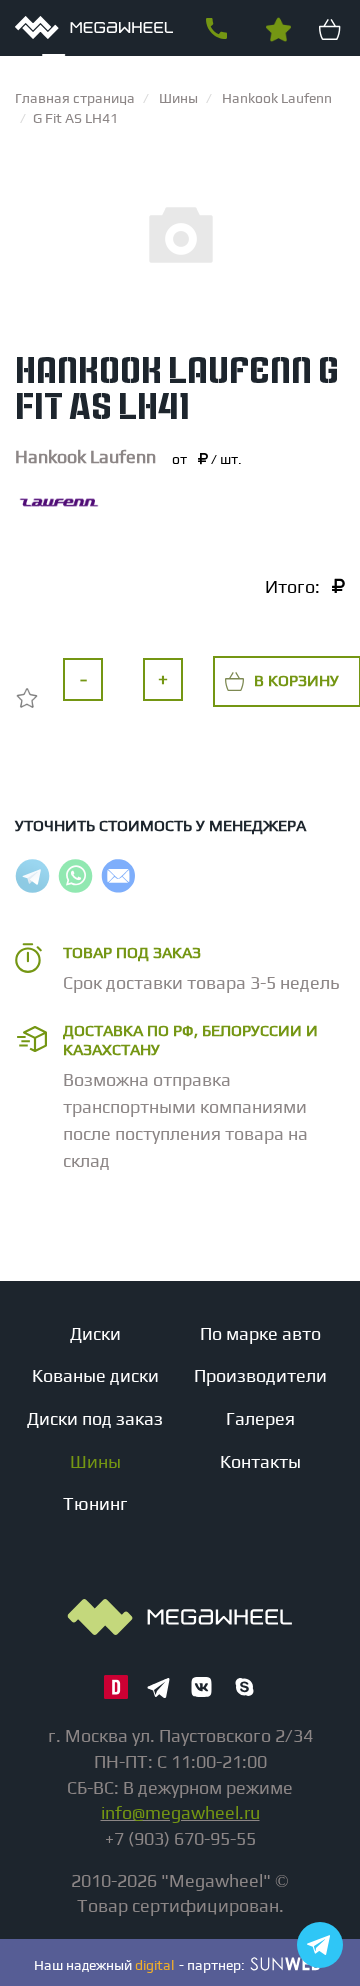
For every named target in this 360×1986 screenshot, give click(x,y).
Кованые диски (95, 1375)
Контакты (260, 1461)
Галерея (260, 1418)
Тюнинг (95, 1503)
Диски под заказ (95, 1418)
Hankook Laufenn (85, 456)
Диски (95, 1333)
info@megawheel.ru (180, 1812)
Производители (260, 1375)
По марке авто (260, 1333)
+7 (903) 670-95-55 (216, 29)
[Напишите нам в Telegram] (320, 1945)
